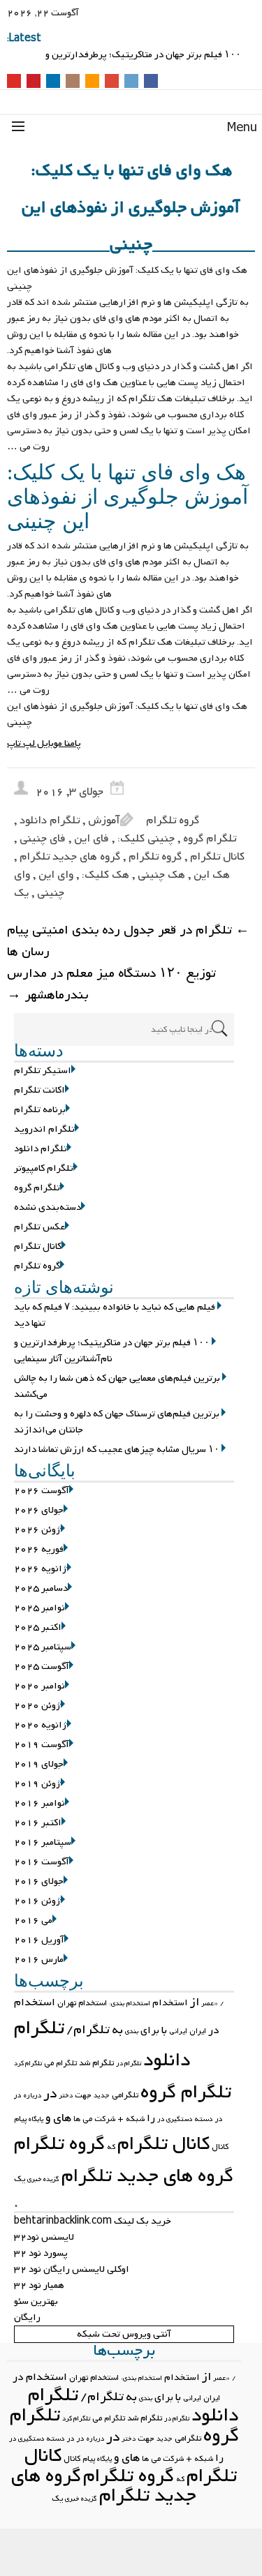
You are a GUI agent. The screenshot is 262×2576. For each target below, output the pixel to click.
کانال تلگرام (217, 857)
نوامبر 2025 (39, 1608)
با (164, 2030)
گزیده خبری (43, 2179)
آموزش (104, 821)
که (111, 2147)
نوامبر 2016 (39, 1803)
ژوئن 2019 (37, 1784)
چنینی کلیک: (146, 839)
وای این (56, 875)
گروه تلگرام (173, 821)
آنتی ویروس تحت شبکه (124, 2334)
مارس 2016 (39, 1960)
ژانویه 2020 (41, 1725)
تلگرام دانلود (50, 821)
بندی (132, 2031)
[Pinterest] (34, 82)
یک (21, 893)
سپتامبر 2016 (43, 1842)
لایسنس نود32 (44, 2237)
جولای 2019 (39, 1764)
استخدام (170, 2003)
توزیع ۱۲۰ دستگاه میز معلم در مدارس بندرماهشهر (111, 984)
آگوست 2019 (42, 1745)
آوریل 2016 (39, 1940)
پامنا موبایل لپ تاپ (44, 743)
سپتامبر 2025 (43, 1647)
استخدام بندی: (130, 2004)
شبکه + (131, 2119)
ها (77, 2119)
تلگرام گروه (210, 839)
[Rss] (92, 82)
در (50, 2094)
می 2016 (33, 1920)
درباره (32, 2096)
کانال (220, 2147)
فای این (92, 839)
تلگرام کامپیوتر (44, 1168)
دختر (66, 2096)
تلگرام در (129, 2064)
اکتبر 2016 (38, 1823)
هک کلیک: (105, 875)
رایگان (27, 2317)
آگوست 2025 (42, 1667)
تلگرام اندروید (44, 1129)
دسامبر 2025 (41, 1588)
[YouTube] (14, 82)
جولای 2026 (39, 1510)
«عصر (210, 2004)
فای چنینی (43, 839)
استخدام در (40, 2377)
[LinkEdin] (53, 82)
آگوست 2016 (42, 1862)
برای (150, 2030)
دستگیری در (175, 2119)
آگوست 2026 (42, 1491)
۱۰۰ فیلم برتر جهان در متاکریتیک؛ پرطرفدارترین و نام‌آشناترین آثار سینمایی (112, 1351)
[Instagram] (73, 82)
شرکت (105, 2119)
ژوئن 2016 (37, 1901)
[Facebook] (151, 82)
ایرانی (178, 2031)
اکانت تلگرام (39, 1090)
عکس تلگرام (39, 1227)
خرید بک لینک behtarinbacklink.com (93, 2221)
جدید (102, 2096)
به (117, 2030)
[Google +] (112, 82)
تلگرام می (60, 2063)
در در (76, 2439)
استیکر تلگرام (43, 1071)
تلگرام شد (96, 2063)
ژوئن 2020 (37, 1706)
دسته (204, 2119)
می (87, 2119)
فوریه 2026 (39, 1549)
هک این (212, 875)
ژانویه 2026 (41, 1569)
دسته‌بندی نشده (48, 1207)
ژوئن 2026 (37, 1530)
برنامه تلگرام (40, 1110)
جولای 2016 (39, 1881)
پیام (20, 2119)
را (151, 2118)
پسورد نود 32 (41, 2253)
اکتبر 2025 (38, 1627)
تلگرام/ (88, 2030)
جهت (83, 2095)
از (195, 2002)
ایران (198, 2031)
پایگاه (36, 2119)
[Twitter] (131, 82)
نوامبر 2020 (39, 1686)
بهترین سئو (36, 2301)
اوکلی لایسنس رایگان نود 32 (72, 2269)
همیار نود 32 (39, 2285)
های (62, 2118)
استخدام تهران (82, 2003)
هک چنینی (161, 875)
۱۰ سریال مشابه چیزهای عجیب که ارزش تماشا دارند (117, 1450)
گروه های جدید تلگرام (70, 857)
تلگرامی (125, 2095)
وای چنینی (39, 884)
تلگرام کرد (28, 2064)
